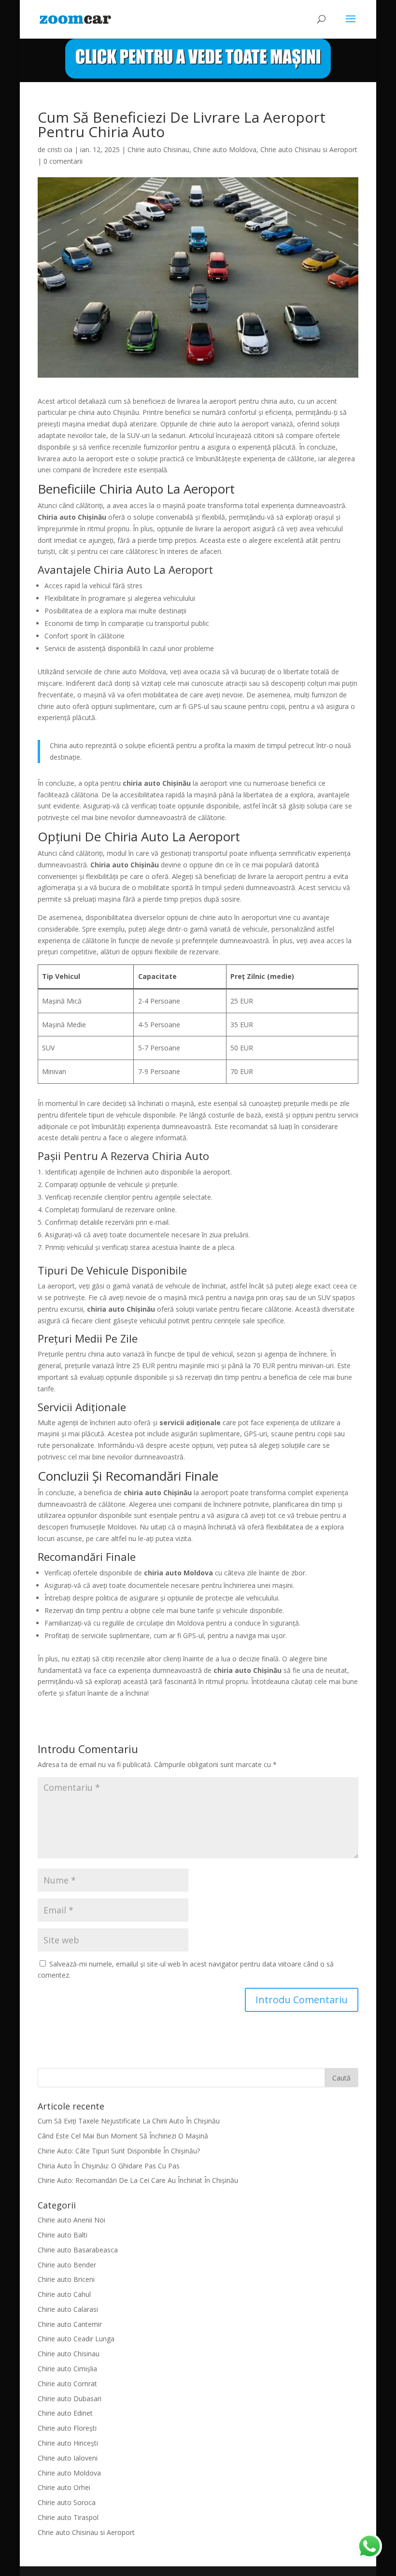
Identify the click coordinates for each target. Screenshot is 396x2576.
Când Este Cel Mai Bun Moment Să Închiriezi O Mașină (123, 2136)
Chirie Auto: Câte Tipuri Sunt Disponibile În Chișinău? (119, 2151)
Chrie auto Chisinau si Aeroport (309, 149)
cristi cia (60, 149)
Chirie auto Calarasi (68, 2309)
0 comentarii (63, 161)
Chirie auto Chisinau (158, 149)
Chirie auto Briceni (66, 2279)
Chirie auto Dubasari (70, 2399)
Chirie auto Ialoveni (68, 2458)
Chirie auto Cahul (64, 2294)
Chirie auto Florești (67, 2428)
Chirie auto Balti (63, 2235)
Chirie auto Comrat (67, 2384)
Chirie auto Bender (67, 2265)
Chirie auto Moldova (225, 149)
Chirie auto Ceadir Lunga (76, 2339)
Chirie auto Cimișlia (67, 2369)
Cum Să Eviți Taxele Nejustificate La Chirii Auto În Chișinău (129, 2121)
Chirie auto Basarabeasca (78, 2250)
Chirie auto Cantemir (70, 2324)
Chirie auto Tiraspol (68, 2517)
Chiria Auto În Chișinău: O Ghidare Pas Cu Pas (109, 2166)
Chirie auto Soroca (67, 2502)
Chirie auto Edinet (65, 2413)
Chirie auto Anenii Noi (71, 2220)
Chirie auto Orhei (64, 2487)
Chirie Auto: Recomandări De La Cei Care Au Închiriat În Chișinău (138, 2180)
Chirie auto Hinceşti (68, 2443)
